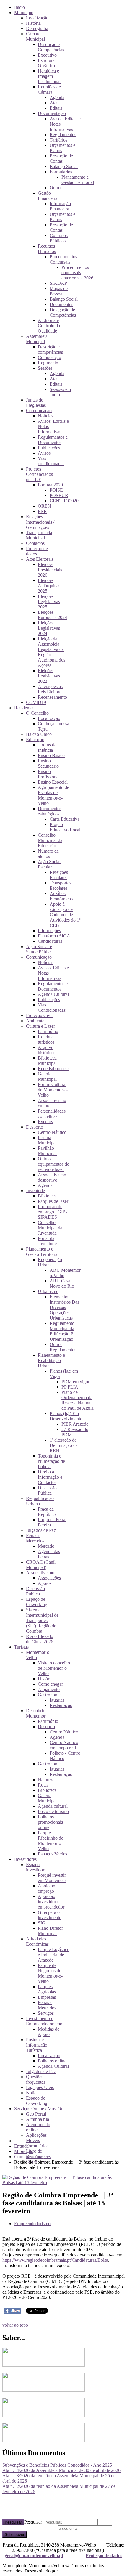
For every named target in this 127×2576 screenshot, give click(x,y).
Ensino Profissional (49, 774)
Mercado (46, 1546)
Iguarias (57, 1700)
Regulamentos (63, 135)
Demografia (37, 28)
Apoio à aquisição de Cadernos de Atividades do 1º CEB (65, 915)
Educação (35, 740)
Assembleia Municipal (37, 339)
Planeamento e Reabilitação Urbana (51, 1360)
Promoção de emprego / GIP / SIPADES (53, 1212)
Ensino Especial (53, 782)
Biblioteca (47, 1196)
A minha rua (38, 2119)
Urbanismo (48, 1291)
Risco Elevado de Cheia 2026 (40, 1639)
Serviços (46, 2013)
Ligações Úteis (40, 2087)
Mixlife (66, 2571)
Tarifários (58, 140)
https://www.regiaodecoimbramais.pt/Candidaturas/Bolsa (55, 2260)
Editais (56, 108)
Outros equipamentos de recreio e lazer (53, 1164)
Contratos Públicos (59, 238)
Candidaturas (50, 941)
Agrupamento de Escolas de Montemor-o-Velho (53, 795)
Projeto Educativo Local (65, 827)
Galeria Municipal (47, 1076)
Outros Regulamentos (63, 1347)
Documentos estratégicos (50, 811)
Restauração (61, 1705)
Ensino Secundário (48, 763)
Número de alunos (48, 854)
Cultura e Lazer (40, 1026)
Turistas (21, 1647)
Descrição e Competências (51, 47)
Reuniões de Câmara (49, 89)
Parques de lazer (53, 1201)
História (33, 23)
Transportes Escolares (60, 885)
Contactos (35, 543)
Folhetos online (52, 2061)
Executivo (47, 55)
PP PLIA (70, 1387)
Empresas (47, 1997)
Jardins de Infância (47, 747)
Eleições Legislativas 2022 (49, 676)
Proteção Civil (39, 1015)
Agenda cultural (53, 1806)
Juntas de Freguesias (36, 403)
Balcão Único (39, 734)
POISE (56, 490)
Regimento (48, 363)
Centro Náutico (52, 1132)
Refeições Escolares (59, 875)
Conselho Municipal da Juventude (50, 1228)
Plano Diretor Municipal (50, 1931)
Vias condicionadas (51, 461)
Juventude (35, 1191)
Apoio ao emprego (47, 1888)
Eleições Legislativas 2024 (49, 628)
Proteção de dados (104, 2556)
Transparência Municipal (39, 535)
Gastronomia (50, 1695)
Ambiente (35, 1021)
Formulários (61, 172)
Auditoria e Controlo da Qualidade (49, 326)
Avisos (44, 453)
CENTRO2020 (64, 501)
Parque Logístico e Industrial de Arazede (54, 1955)
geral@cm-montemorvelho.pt (34, 2556)
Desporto (35, 1127)
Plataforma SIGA (54, 936)
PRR (42, 511)
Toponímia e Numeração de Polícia (51, 1461)
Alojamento (49, 1689)
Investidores (25, 1859)
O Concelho (37, 713)
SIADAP (58, 283)
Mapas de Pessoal (59, 291)
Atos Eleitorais (40, 559)
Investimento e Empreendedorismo (44, 2021)
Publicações (49, 448)
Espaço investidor (35, 1867)
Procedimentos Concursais (63, 259)
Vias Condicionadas (52, 1007)
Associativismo (40, 1573)
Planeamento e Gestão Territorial (78, 180)
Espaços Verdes (52, 1854)
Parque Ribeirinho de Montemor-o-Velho (51, 1841)
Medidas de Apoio (49, 2032)
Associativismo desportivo (52, 1177)
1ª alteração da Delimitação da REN (64, 1445)
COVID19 (36, 702)
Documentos (61, 304)
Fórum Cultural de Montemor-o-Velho (53, 1090)
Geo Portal (36, 2114)
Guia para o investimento (50, 1915)
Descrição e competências (50, 349)
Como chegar (50, 1684)
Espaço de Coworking (37, 1602)
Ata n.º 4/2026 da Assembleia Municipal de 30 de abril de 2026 (61, 2470)
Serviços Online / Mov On (39, 2109)
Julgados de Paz (41, 1530)
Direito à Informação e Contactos (50, 1477)
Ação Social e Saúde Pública (39, 949)
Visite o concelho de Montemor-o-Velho (54, 1668)
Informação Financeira (60, 206)
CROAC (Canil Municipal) (41, 1565)
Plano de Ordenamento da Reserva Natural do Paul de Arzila (78, 1400)
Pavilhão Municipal (47, 1151)
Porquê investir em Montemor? (52, 1878)
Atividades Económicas (37, 1941)
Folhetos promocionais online (50, 1822)
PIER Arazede (75, 1424)
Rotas (43, 1785)
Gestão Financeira (48, 196)
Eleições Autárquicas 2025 (49, 586)
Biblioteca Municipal (47, 1061)
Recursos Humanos (47, 249)
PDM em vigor (75, 1382)
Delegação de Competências (63, 312)
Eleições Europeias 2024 (52, 615)
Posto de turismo (53, 1811)
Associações (49, 1578)
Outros (56, 188)
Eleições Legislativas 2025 (49, 602)
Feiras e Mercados (35, 1538)
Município (24, 13)
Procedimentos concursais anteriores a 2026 (77, 273)
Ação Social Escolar (49, 864)
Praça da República (47, 1512)
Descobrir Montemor (36, 1713)
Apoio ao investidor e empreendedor (51, 1902)
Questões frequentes (36, 2079)
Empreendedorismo (32, 2224)
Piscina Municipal (47, 1140)
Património (48, 1031)
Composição (49, 357)
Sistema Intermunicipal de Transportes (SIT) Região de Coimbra (42, 1620)
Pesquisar (13, 2522)
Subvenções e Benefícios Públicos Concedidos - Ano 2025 (57, 2465)
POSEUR (59, 495)
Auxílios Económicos (61, 896)
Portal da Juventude (47, 1241)
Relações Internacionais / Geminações (40, 522)
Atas (54, 103)
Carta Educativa (65, 819)
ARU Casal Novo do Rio (62, 1283)
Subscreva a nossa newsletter (29, 2528)
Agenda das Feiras (49, 1554)
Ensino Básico (51, 755)
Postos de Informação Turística (37, 2045)
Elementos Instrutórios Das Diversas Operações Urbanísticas (64, 1307)
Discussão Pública (47, 1490)
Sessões (45, 368)
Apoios (45, 1583)
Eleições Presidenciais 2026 (50, 570)
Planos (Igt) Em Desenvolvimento (66, 1416)
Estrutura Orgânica (46, 63)
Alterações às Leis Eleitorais (51, 689)
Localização (37, 18)
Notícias (45, 416)
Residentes (24, 708)
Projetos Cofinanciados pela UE (39, 474)
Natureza (46, 1780)
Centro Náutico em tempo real (64, 1745)
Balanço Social (64, 166)
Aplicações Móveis (36, 2138)
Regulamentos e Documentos (53, 440)
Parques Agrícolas (47, 1989)
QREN (44, 506)
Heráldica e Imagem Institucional (49, 76)
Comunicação (39, 411)
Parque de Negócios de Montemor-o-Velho (50, 1973)
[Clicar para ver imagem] (63, 2183)
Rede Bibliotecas (54, 1069)
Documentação (52, 113)
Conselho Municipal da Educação (50, 840)
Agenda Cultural (53, 994)
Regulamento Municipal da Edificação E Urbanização (62, 1331)
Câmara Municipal (35, 36)
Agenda (57, 97)
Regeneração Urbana (50, 1262)
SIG (42, 1923)
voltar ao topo (15, 2325)
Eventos (45, 1122)
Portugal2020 (50, 485)
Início (19, 7)
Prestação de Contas (61, 158)
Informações (49, 931)
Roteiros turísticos (46, 1039)
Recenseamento (52, 697)
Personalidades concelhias (52, 1114)
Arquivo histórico (46, 1050)
